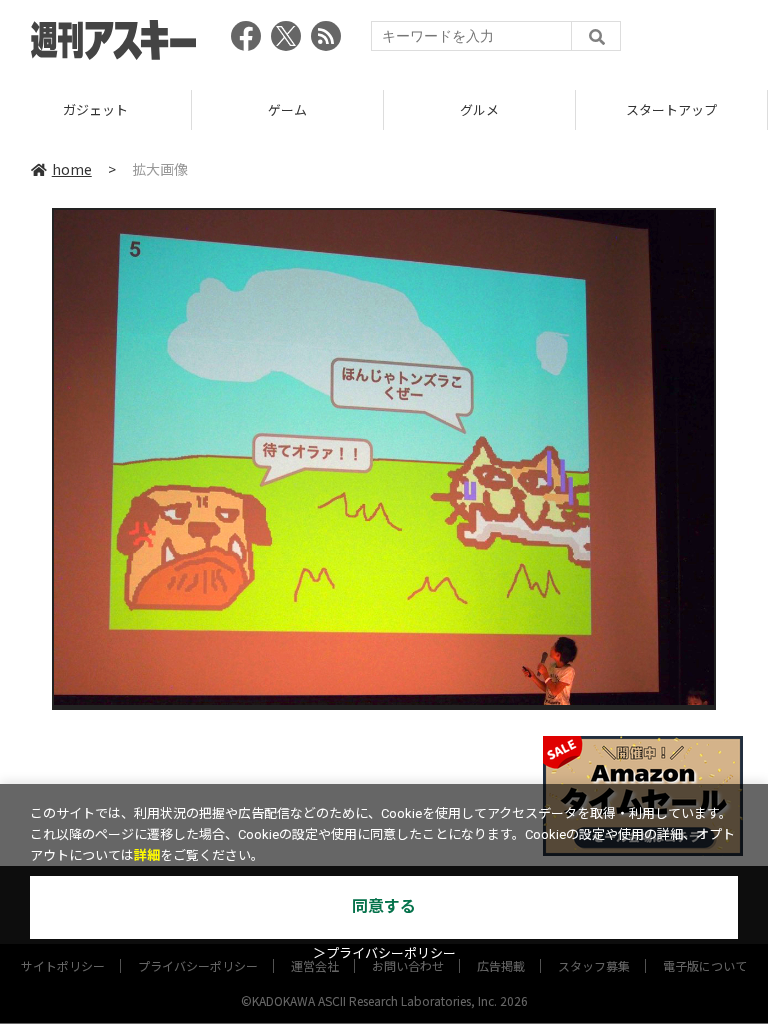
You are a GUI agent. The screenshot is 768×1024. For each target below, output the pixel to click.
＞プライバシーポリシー (384, 953)
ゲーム (287, 109)
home (72, 169)
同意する (384, 906)
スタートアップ (671, 109)
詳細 (147, 855)
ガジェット (95, 109)
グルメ (479, 109)
